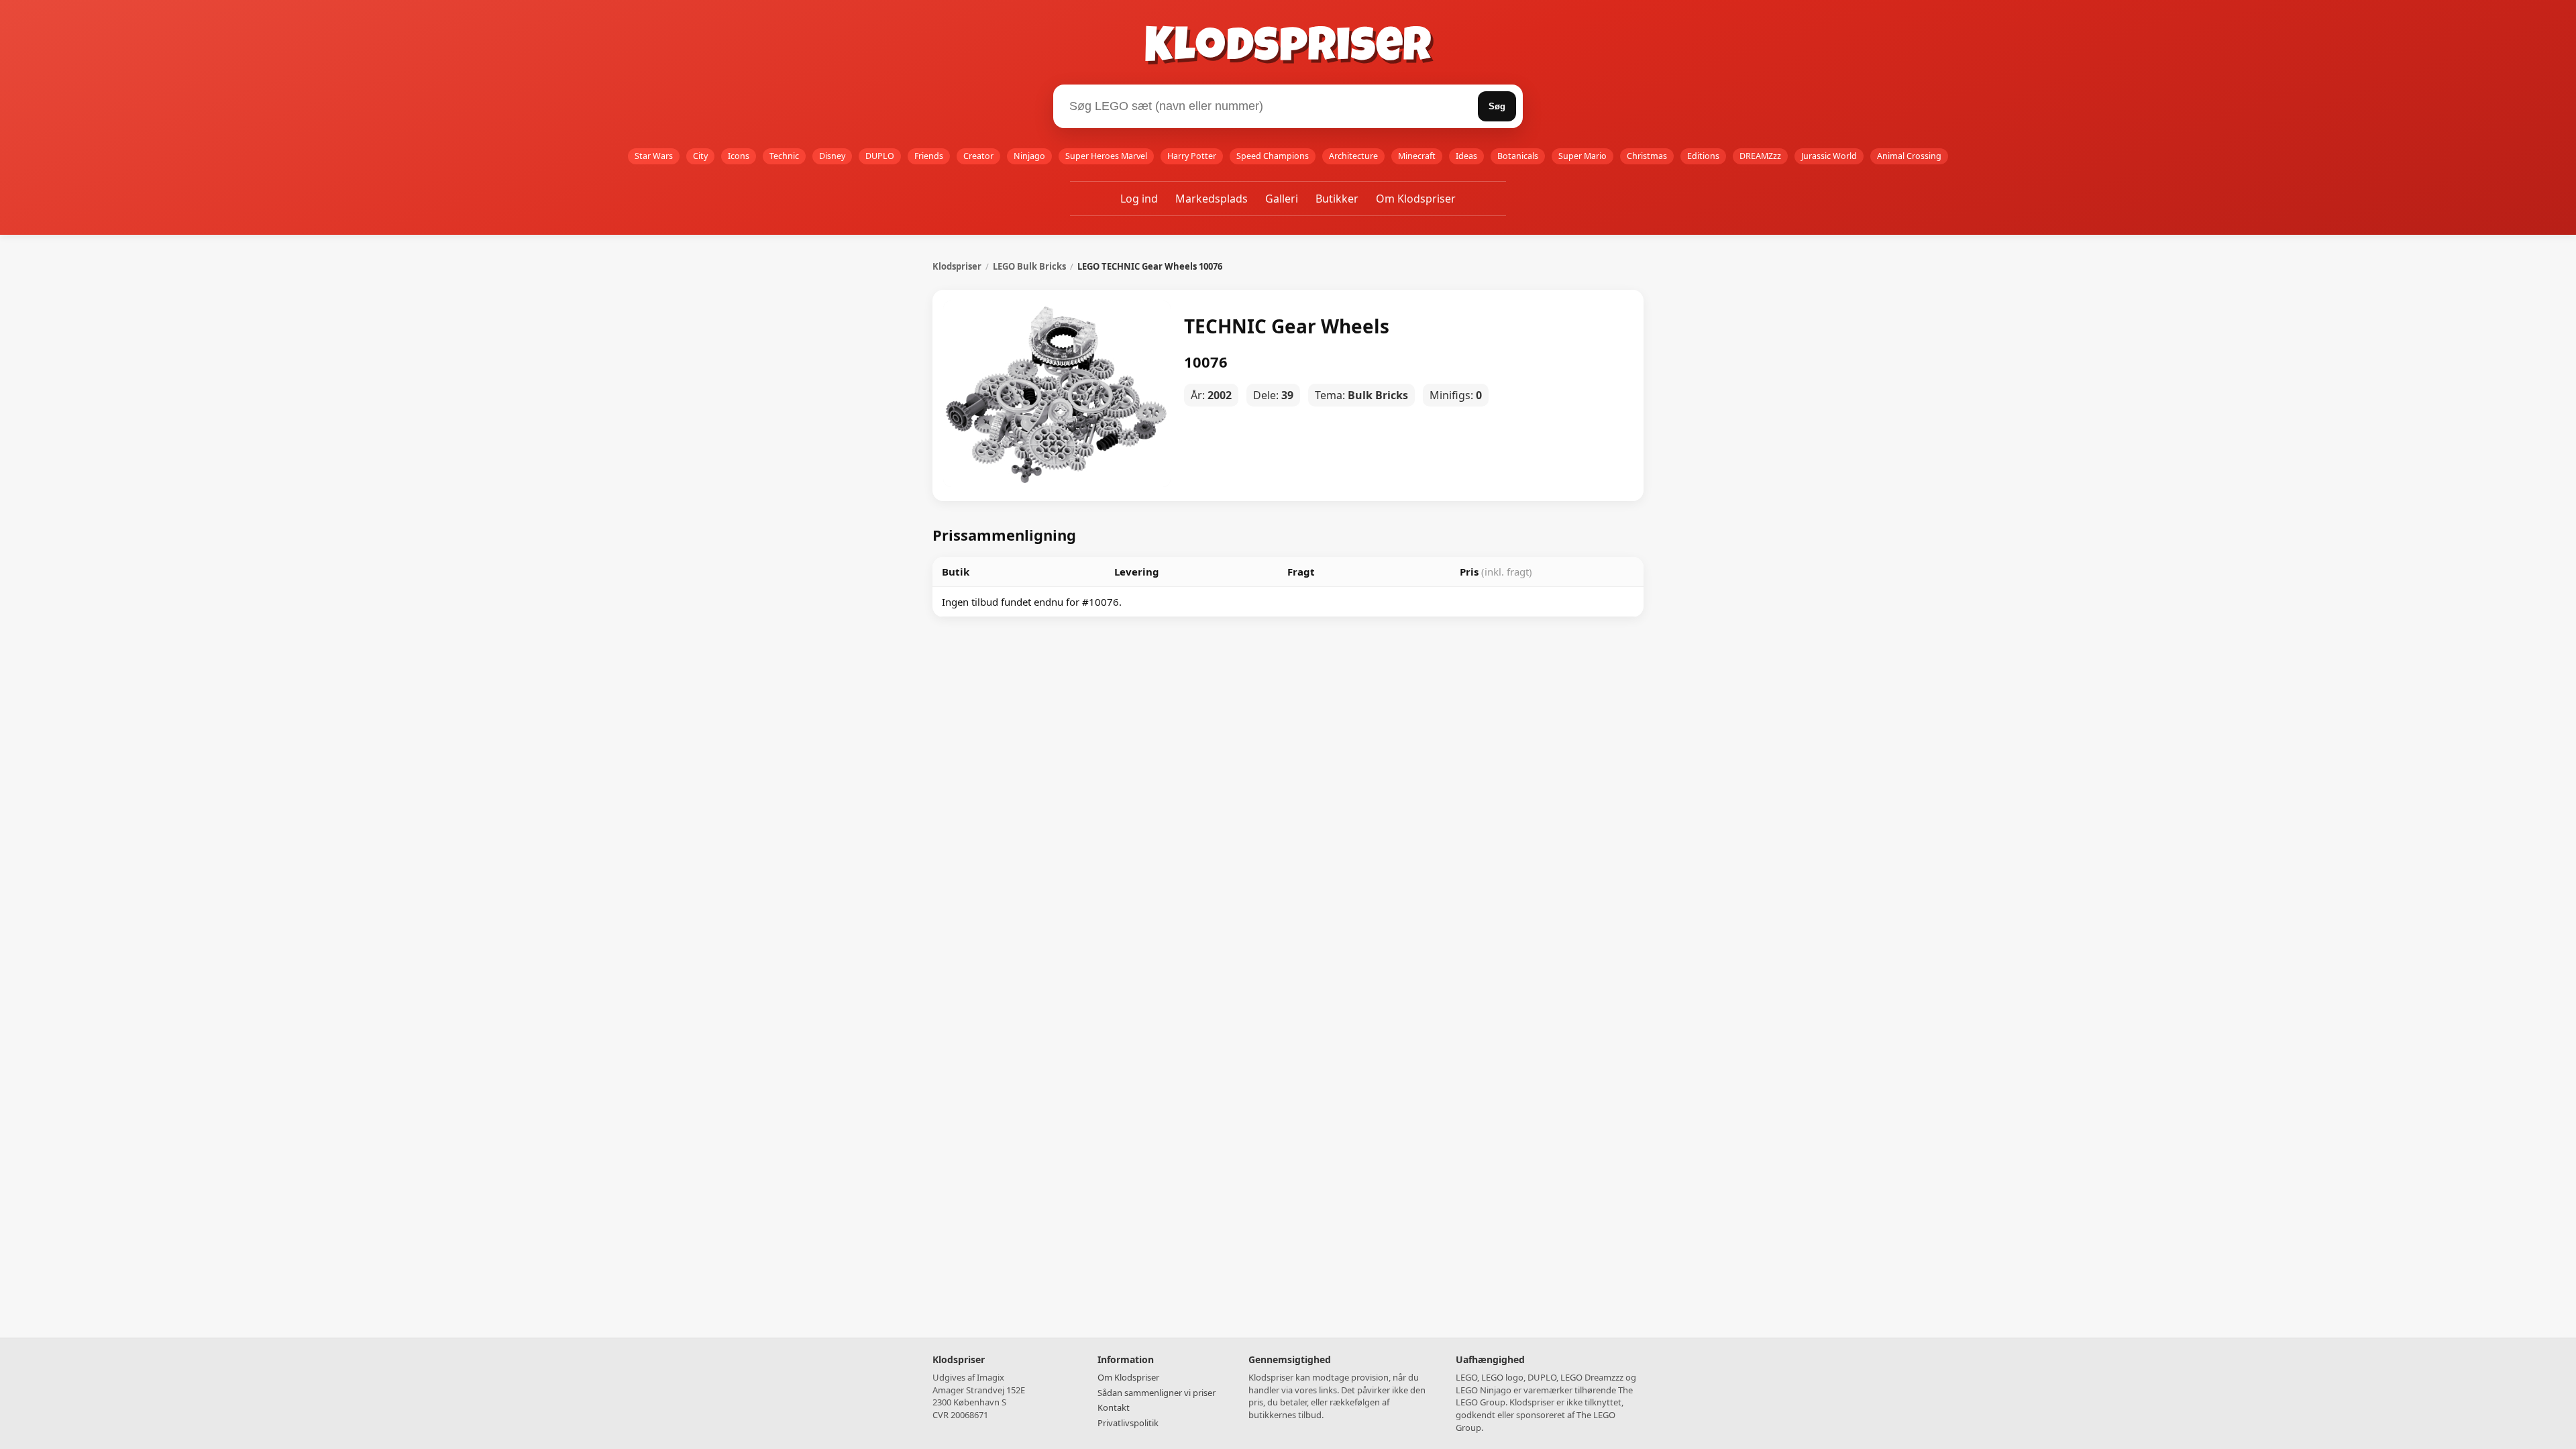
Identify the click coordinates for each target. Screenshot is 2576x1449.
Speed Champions (1273, 156)
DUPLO (880, 156)
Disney (832, 156)
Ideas (1466, 156)
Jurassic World (1829, 156)
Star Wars (654, 156)
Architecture (1353, 156)
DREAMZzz (1760, 156)
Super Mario (1582, 156)
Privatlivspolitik (1128, 1423)
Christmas (1647, 156)
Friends (929, 156)
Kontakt (1114, 1407)
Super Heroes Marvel (1106, 156)
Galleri (1282, 199)
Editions (1703, 156)
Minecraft (1417, 156)
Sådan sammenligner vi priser (1157, 1393)
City (700, 156)
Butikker (1337, 199)
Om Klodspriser (1416, 199)
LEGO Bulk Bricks (1029, 266)
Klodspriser (1288, 50)
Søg (1497, 106)
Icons (739, 156)
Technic (784, 156)
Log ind (1139, 199)
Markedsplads (1212, 199)
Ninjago (1029, 156)
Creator (978, 156)
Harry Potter (1192, 156)
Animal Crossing (1909, 156)
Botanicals (1518, 156)
